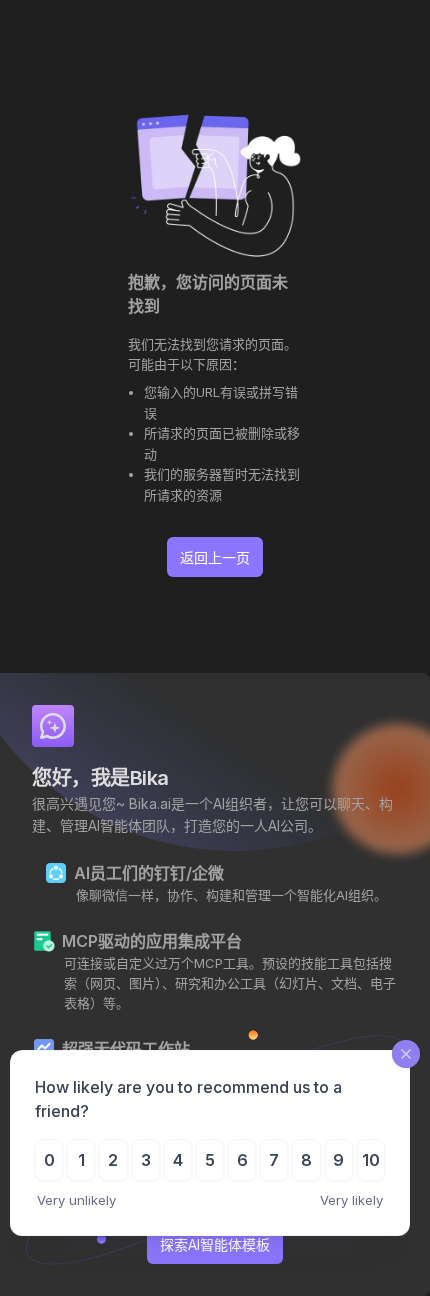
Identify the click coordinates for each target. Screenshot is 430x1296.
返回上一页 (215, 557)
